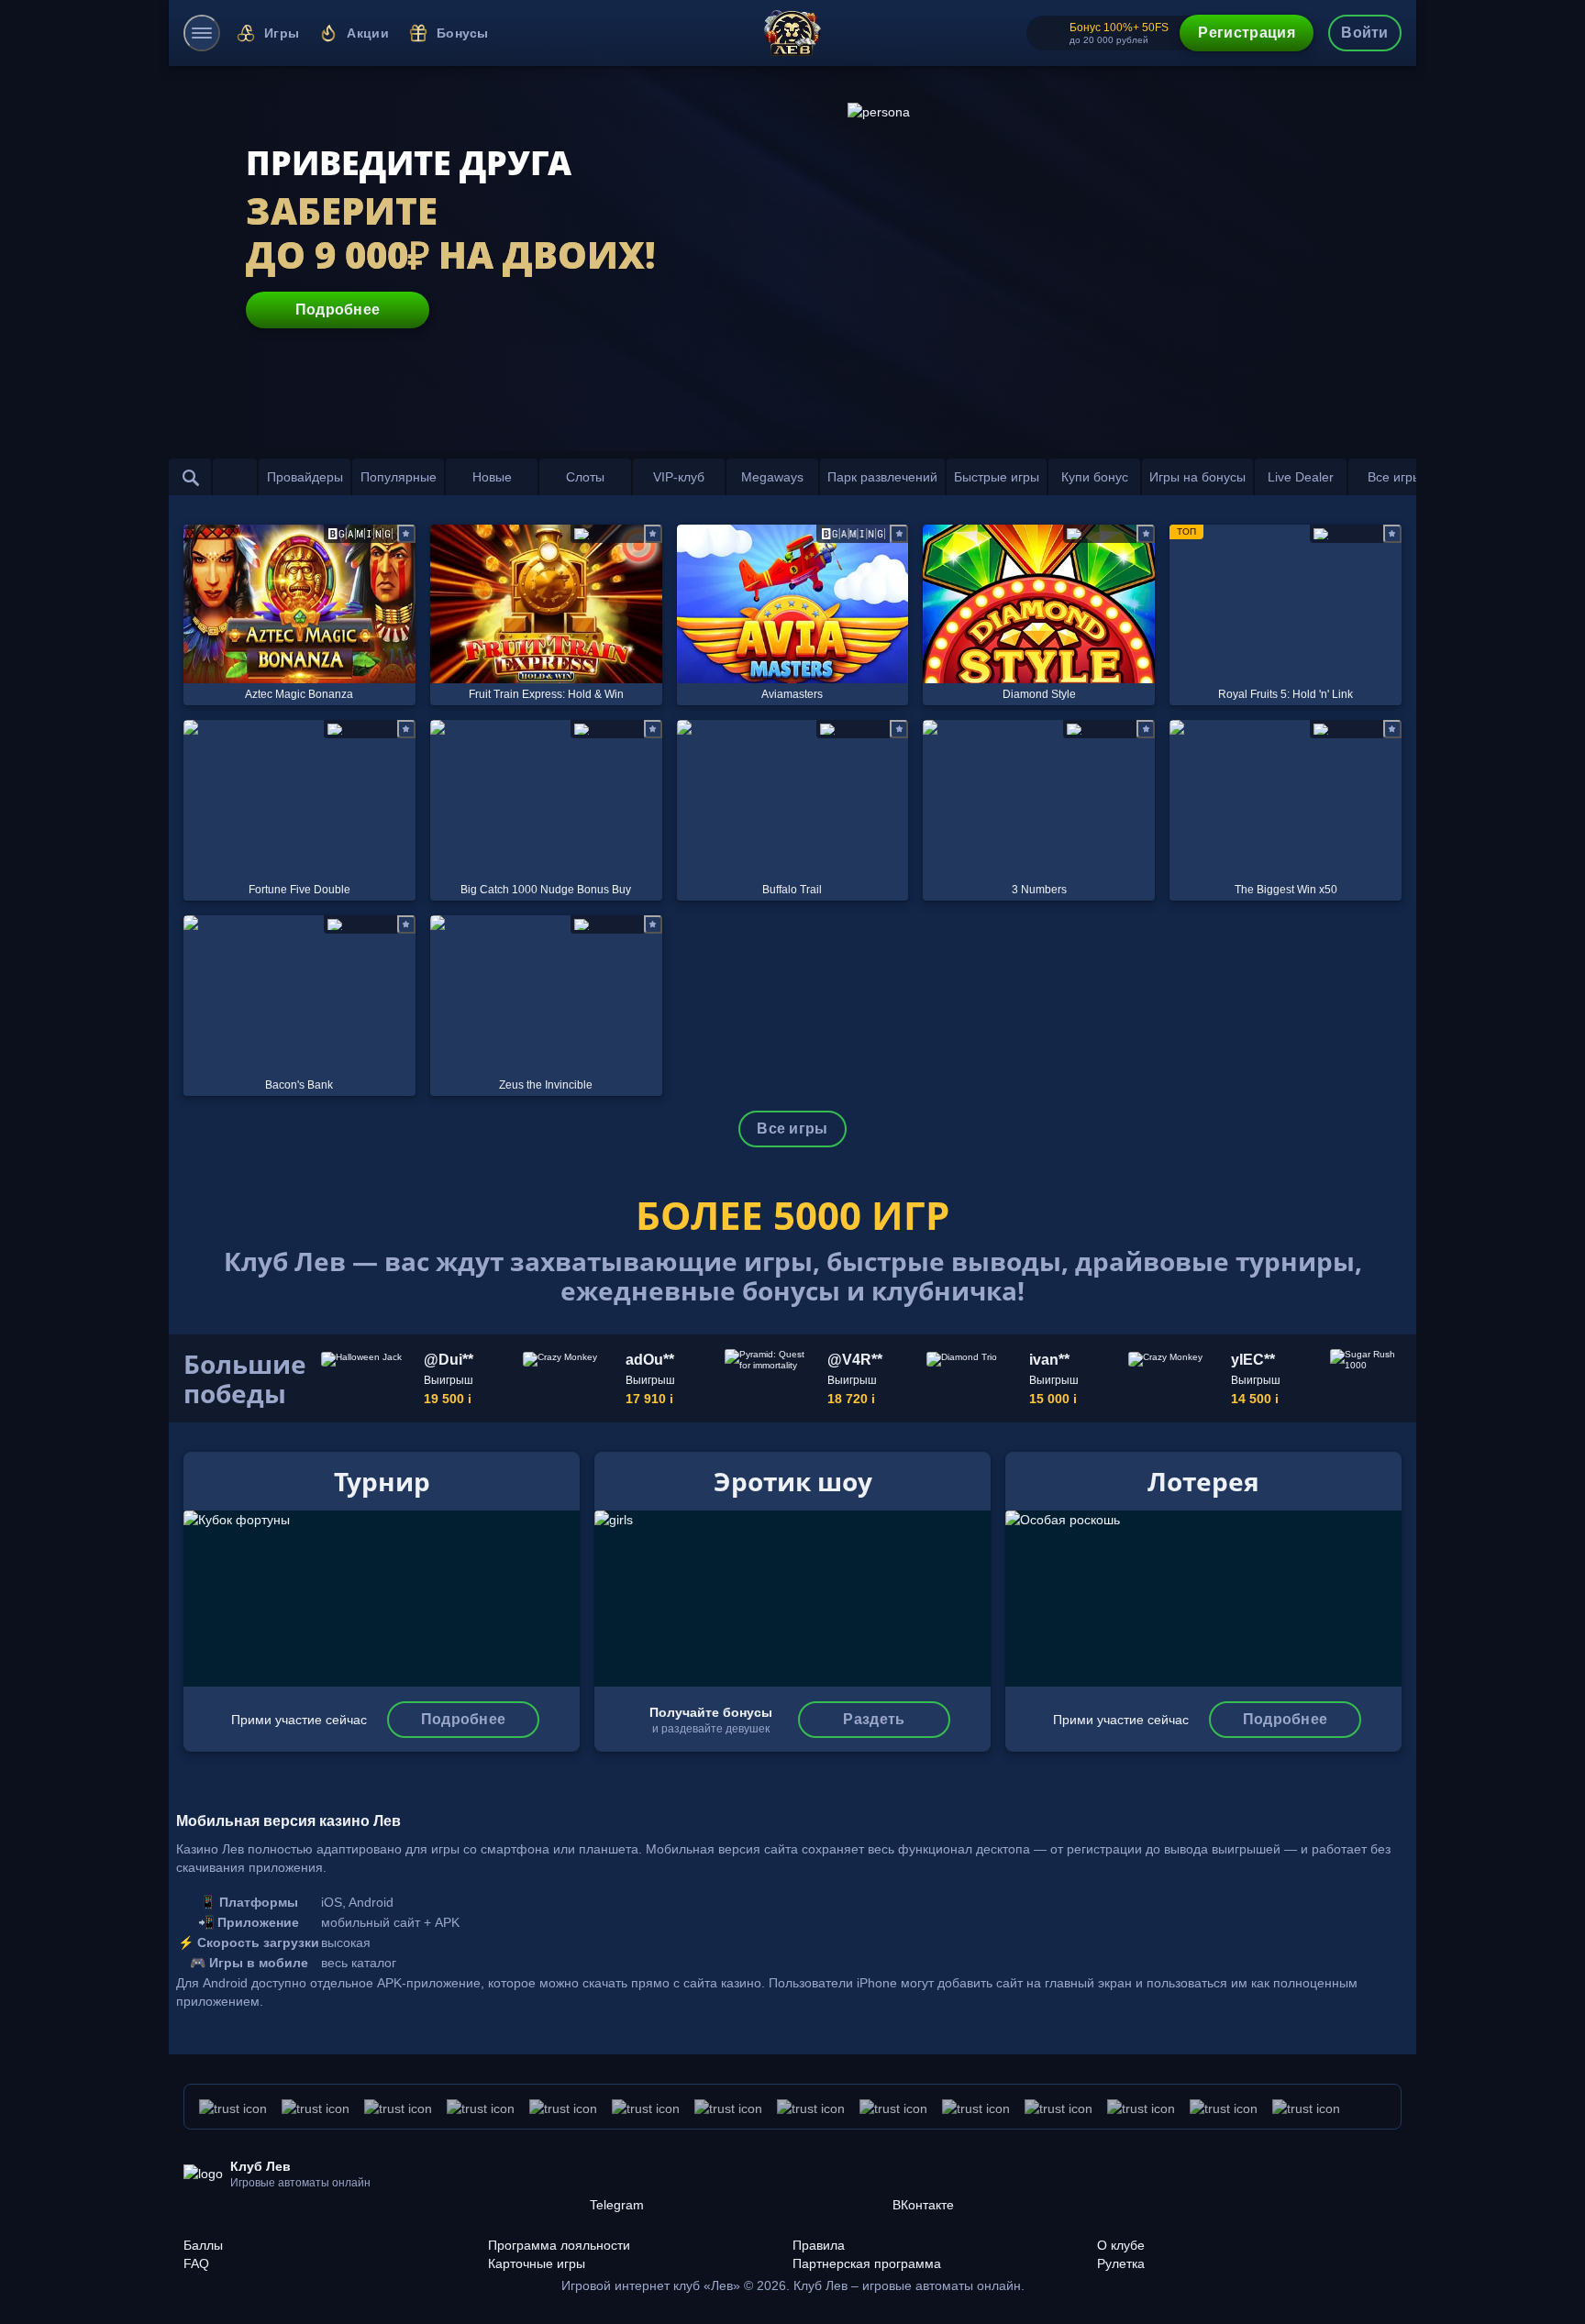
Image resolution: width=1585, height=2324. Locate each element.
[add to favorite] (406, 534)
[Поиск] (191, 477)
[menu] (202, 33)
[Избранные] (235, 477)
